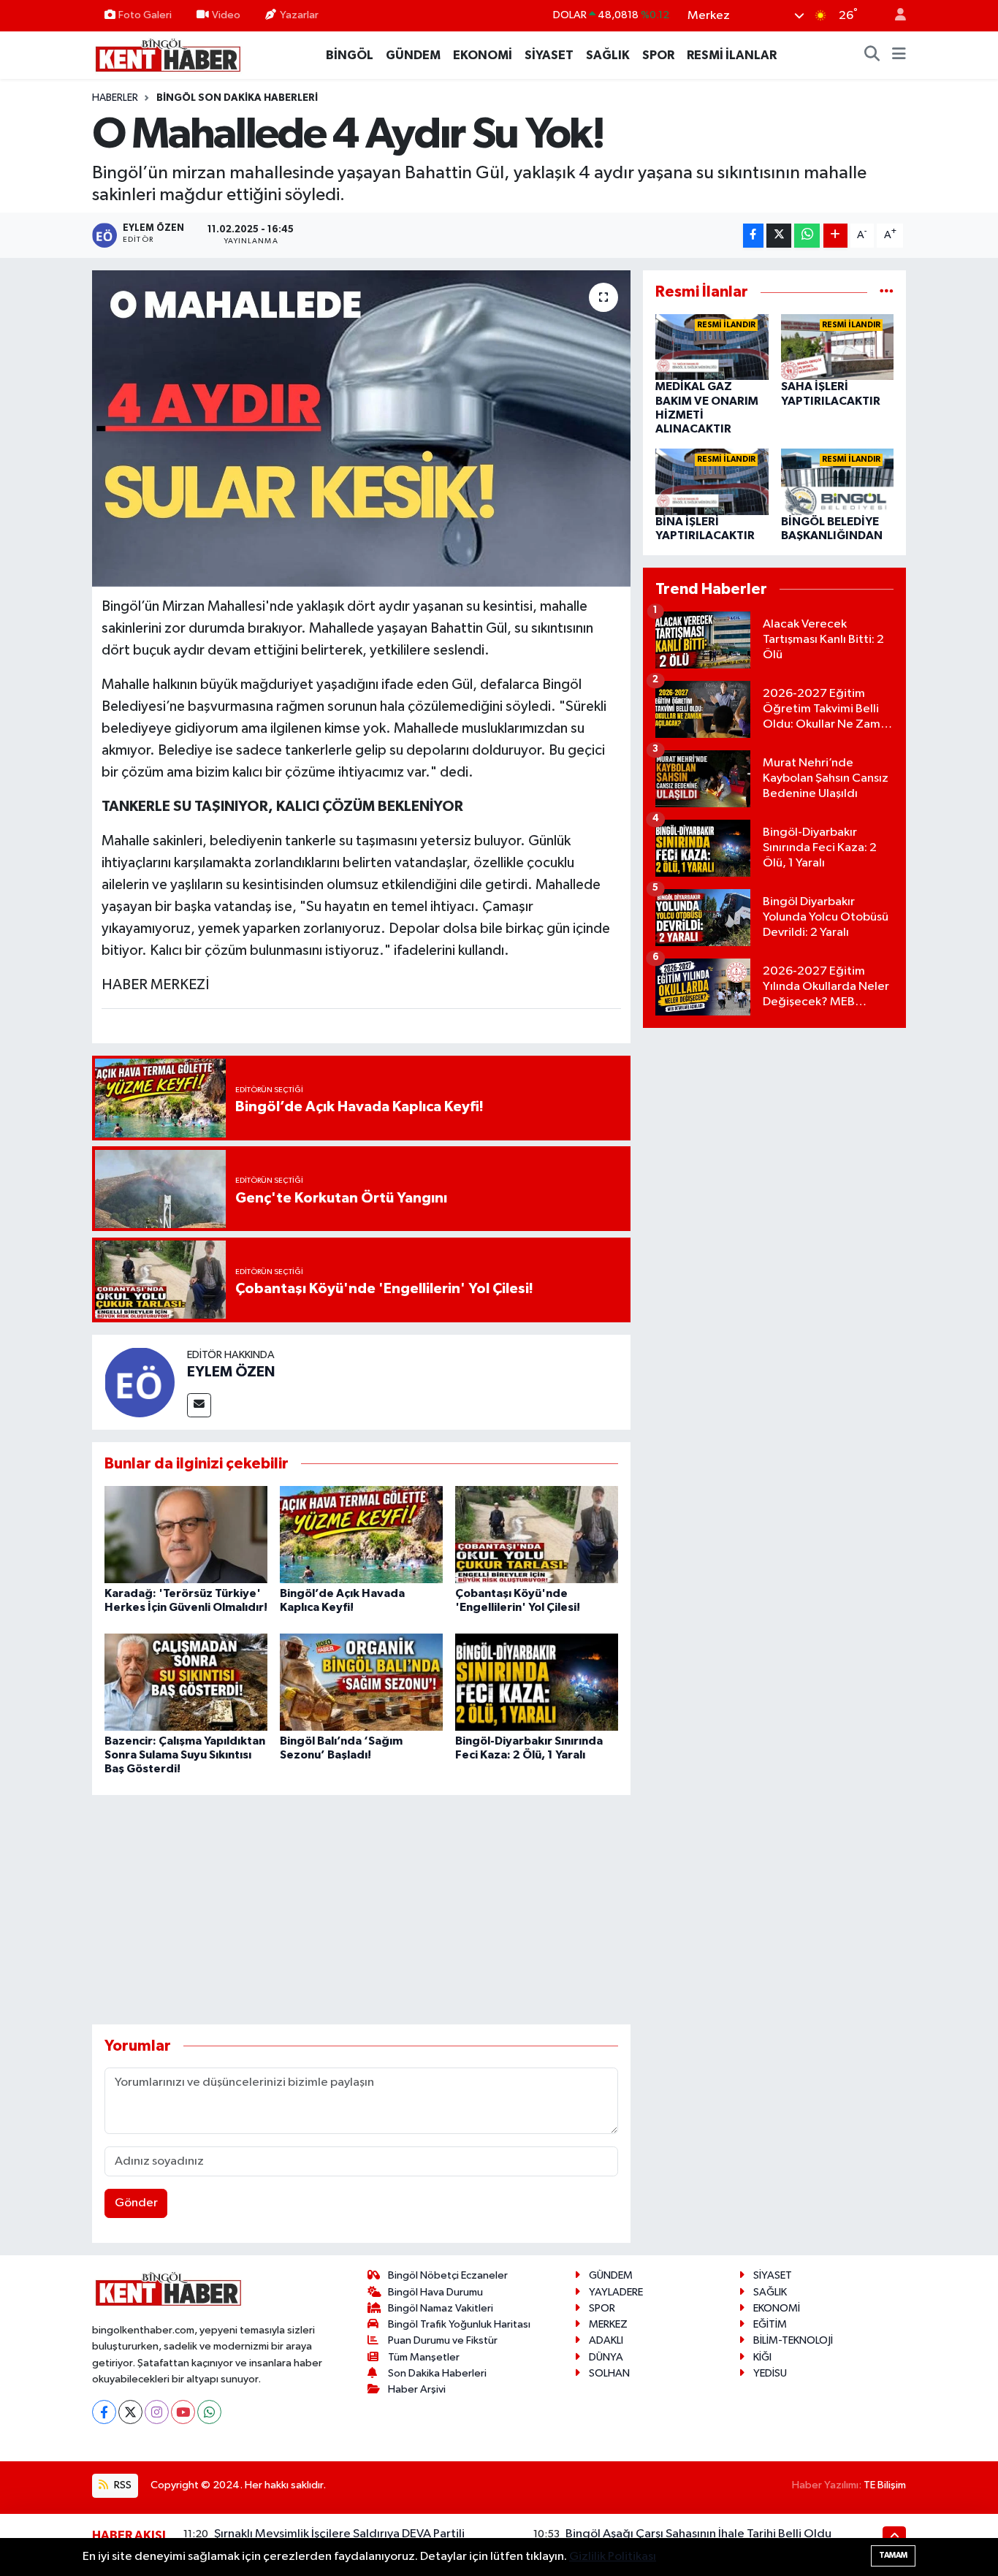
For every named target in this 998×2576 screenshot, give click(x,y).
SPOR (658, 55)
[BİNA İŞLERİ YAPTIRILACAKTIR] (712, 482)
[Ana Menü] (899, 56)
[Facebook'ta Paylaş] (753, 236)
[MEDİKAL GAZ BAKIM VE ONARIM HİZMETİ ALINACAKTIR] (712, 347)
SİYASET (549, 55)
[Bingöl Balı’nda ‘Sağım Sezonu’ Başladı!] (361, 1681)
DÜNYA (606, 2357)
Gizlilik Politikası (613, 2557)
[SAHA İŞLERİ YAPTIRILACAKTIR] (838, 347)
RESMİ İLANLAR (732, 55)
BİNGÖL (350, 55)
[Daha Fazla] (835, 236)
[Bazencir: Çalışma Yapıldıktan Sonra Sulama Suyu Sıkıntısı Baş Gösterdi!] (186, 1681)
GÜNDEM (413, 55)
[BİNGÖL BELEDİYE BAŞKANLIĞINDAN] (838, 482)
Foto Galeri (145, 15)
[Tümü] (887, 292)
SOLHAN (609, 2373)
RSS (122, 2485)
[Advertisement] (361, 1910)
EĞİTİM (770, 2324)
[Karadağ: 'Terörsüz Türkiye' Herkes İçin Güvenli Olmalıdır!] (186, 1535)
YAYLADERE (616, 2292)
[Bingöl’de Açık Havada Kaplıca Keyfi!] (361, 1535)
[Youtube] (183, 2412)
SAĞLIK (608, 55)
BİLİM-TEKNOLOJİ (793, 2340)
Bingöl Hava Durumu (435, 2292)
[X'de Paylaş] (779, 236)
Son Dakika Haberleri (437, 2373)
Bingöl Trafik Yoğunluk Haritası (459, 2324)
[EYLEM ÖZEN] (140, 1382)
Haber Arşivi (417, 2389)
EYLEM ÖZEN (231, 1372)
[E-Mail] (199, 1405)
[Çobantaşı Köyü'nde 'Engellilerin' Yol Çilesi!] (537, 1535)
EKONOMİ (483, 55)
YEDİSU (770, 2373)
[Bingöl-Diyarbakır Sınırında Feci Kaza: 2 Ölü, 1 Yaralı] (537, 1681)
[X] (130, 2412)
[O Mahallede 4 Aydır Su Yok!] (361, 428)
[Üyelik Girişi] (894, 16)
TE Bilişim (885, 2485)
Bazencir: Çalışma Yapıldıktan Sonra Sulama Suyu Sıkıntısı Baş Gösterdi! (185, 1755)
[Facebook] (104, 2412)
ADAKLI (606, 2340)
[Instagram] (157, 2412)
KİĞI (762, 2357)
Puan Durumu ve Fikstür (443, 2340)
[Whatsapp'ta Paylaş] (807, 236)
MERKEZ (608, 2324)
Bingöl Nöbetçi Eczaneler (448, 2275)
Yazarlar (299, 15)
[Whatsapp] (209, 2412)
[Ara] (872, 56)
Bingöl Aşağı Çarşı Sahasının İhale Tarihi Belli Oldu (698, 2534)
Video (226, 15)
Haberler (115, 98)
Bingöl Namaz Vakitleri (441, 2308)
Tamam (893, 2555)
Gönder (136, 2203)
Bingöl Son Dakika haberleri (237, 98)
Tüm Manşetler (424, 2357)
